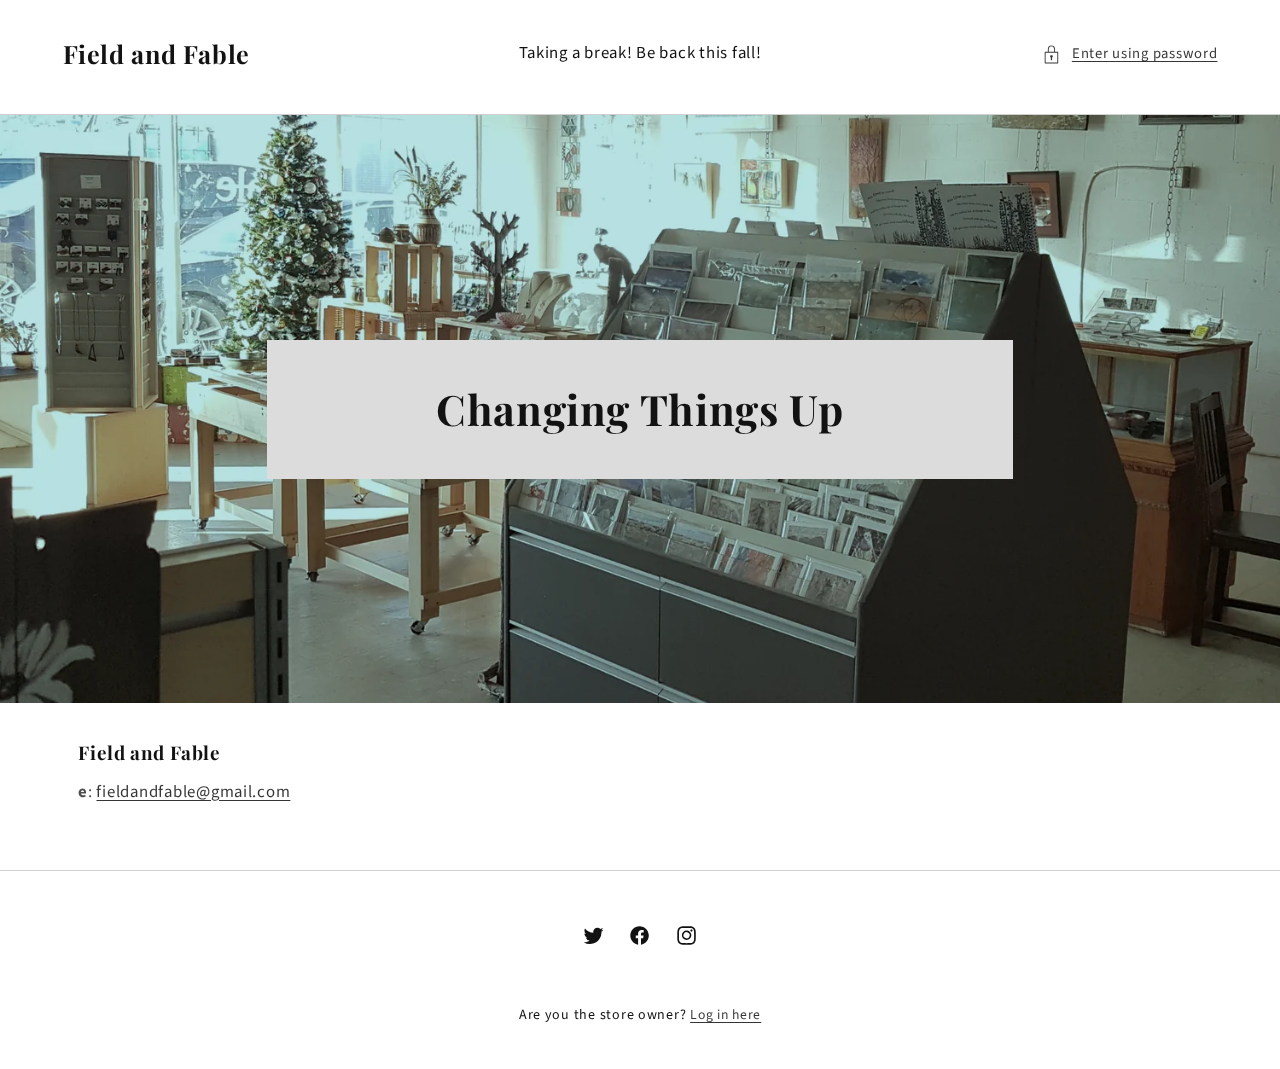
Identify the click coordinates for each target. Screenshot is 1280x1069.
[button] (1129, 54)
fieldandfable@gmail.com (193, 792)
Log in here (725, 1014)
